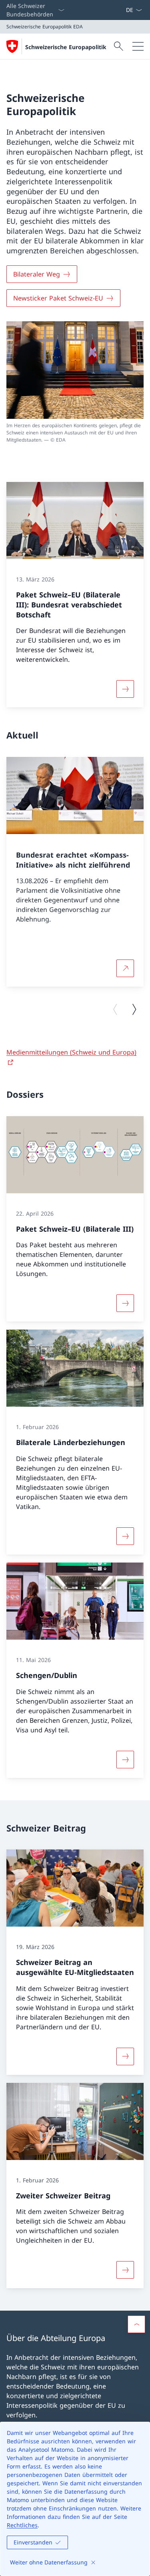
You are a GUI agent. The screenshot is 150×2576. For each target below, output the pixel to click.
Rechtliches (22, 2525)
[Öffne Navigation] (138, 46)
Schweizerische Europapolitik (66, 47)
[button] (136, 2324)
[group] (75, 872)
